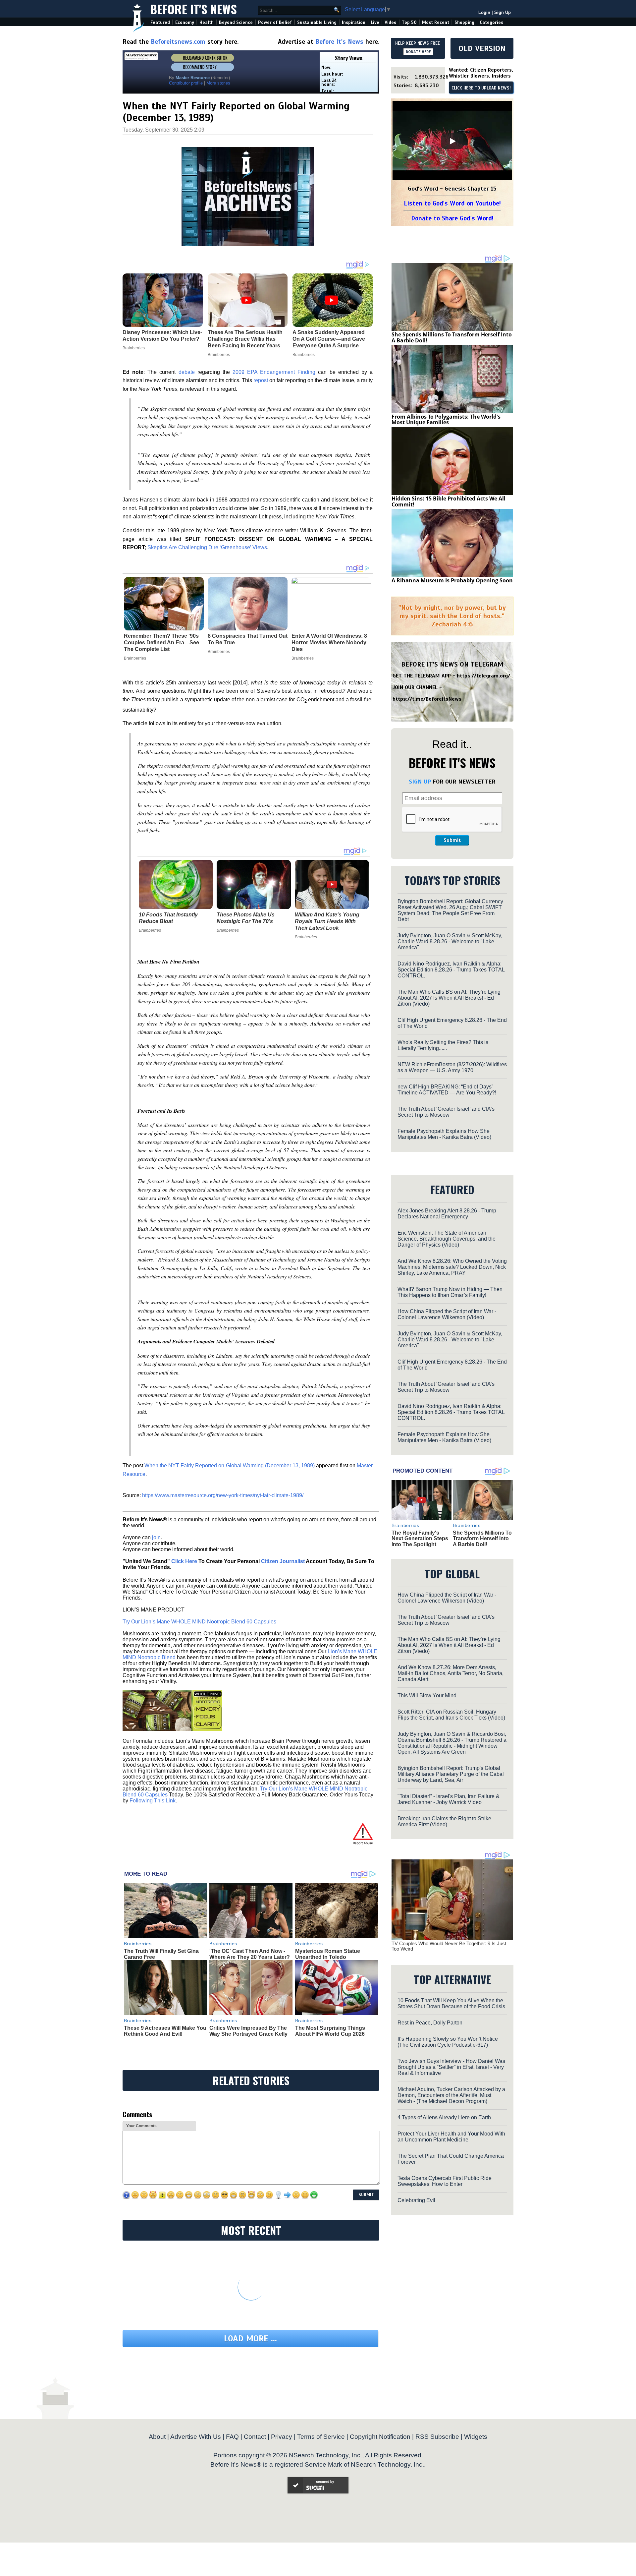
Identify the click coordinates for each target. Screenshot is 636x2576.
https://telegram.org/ (483, 676)
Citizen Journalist (283, 1561)
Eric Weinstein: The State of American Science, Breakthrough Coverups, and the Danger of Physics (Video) (447, 1239)
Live (375, 22)
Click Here (184, 1561)
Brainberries (135, 658)
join (156, 1537)
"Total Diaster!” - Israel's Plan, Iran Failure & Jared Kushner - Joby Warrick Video (449, 1799)
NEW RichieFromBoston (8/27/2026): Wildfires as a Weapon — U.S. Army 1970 (452, 1067)
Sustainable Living (317, 22)
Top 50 (409, 22)
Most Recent (436, 22)
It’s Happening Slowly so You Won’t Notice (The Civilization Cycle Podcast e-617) (448, 2042)
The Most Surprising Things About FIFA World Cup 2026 (330, 2031)
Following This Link (153, 1801)
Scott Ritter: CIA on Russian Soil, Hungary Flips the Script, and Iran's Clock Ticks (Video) (451, 1715)
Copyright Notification (380, 2437)
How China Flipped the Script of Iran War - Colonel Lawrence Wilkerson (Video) (447, 1314)
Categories (491, 22)
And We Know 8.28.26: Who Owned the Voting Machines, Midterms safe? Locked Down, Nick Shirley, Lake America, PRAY (452, 1267)
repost (261, 380)
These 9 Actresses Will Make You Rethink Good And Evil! (165, 2031)
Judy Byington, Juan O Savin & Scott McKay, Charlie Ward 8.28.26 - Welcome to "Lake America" (450, 941)
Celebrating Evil (416, 2200)
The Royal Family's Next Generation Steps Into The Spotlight (420, 1539)
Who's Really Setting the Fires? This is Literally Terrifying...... (443, 1045)
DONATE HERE (418, 52)
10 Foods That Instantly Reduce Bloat (168, 918)
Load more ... (250, 2339)
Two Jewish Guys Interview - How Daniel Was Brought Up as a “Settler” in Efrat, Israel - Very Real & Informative (451, 2067)
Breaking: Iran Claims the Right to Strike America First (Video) (444, 1821)
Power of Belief (275, 22)
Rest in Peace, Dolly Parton (430, 2023)
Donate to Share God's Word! (452, 218)
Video (391, 22)
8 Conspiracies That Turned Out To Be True (248, 639)
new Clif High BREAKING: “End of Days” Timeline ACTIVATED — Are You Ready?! (447, 1090)
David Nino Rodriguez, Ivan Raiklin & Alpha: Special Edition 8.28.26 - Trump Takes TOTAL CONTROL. (451, 970)
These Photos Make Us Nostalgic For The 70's (246, 918)
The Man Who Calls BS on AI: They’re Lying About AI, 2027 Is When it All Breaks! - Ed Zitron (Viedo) (449, 998)
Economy (185, 22)
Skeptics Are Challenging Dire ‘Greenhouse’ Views (207, 547)
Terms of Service (321, 2437)
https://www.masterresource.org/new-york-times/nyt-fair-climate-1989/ (223, 1495)
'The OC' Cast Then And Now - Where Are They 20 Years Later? (250, 1954)
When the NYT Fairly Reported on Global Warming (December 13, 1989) (230, 1465)
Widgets (476, 2437)
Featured (160, 22)
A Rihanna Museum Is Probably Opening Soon (452, 580)
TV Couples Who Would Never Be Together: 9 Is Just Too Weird (449, 1946)
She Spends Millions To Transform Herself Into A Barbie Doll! (452, 337)
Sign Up (503, 12)
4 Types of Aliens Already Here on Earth (444, 2117)
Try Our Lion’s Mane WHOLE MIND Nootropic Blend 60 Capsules (199, 1622)
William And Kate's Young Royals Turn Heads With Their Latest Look (327, 921)
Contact (255, 2437)
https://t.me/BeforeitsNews (427, 699)
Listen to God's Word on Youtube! (452, 203)
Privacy (282, 2437)
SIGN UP (420, 782)
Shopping (464, 22)
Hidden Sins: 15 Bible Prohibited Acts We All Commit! (449, 501)
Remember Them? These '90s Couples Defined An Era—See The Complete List (161, 643)
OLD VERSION (482, 48)
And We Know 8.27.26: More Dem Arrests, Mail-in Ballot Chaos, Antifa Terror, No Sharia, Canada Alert (450, 1673)
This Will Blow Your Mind (427, 1696)
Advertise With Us (196, 2437)
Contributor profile (186, 83)
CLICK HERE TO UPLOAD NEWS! (481, 88)
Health (207, 22)
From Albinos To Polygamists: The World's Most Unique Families (446, 420)
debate (187, 372)
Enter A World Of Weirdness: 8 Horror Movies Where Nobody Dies (329, 643)
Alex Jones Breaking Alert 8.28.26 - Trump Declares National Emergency (447, 1214)
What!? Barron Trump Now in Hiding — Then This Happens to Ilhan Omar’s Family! (450, 1292)
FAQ (232, 2437)
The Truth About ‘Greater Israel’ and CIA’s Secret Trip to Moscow (446, 1112)
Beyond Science (236, 22)
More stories (218, 83)
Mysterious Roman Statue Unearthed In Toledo (328, 1954)
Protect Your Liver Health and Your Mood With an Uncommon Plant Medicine (451, 2137)
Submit (452, 840)
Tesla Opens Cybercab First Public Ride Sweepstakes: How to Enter (445, 2181)
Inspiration (354, 22)
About (157, 2437)
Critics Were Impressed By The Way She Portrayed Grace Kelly (248, 2031)
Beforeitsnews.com (178, 42)
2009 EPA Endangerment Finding (274, 372)
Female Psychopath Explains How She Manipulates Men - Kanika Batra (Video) (444, 1134)
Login (484, 12)
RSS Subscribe (437, 2437)
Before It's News (193, 9)
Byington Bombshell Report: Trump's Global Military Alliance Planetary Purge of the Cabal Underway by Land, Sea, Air (451, 1774)
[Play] (452, 141)
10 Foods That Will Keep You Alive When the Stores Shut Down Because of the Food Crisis (451, 2003)
